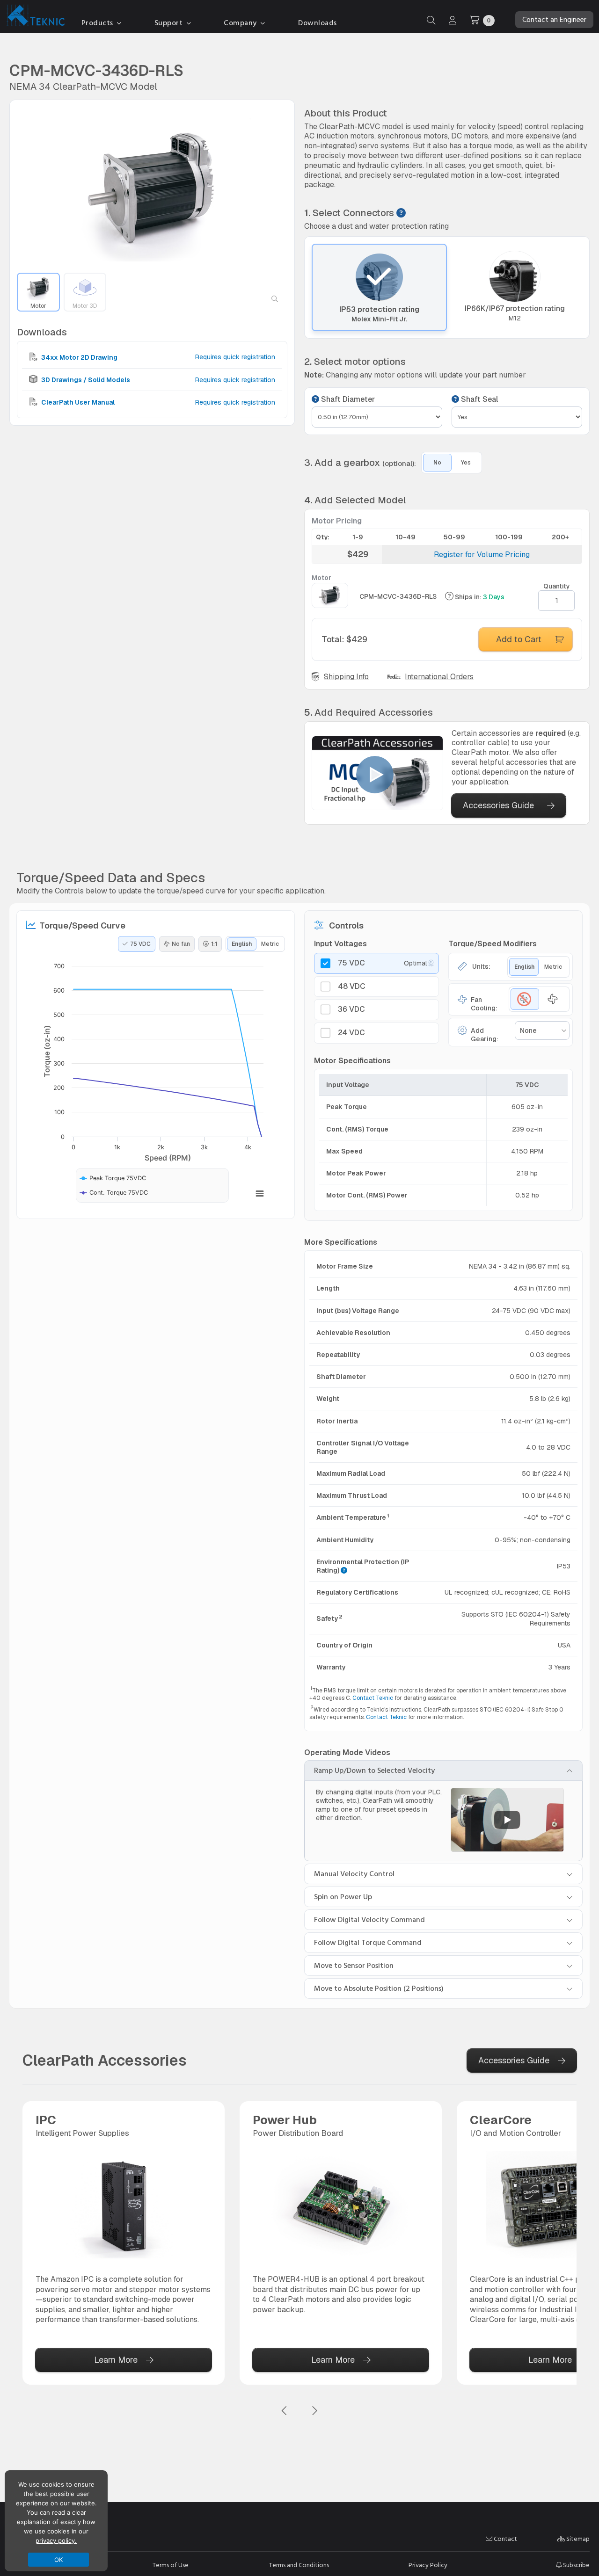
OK (59, 2560)
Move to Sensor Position (354, 1966)
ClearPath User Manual (77, 402)
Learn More (116, 2360)
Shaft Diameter (347, 399)
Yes (466, 463)
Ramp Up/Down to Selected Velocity (374, 1771)
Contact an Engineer (554, 20)
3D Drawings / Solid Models (85, 380)
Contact (505, 2539)
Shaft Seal (478, 399)
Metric (270, 944)
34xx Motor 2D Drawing (79, 357)
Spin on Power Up (343, 1897)
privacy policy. (56, 2540)
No (437, 463)
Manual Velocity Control (354, 1874)
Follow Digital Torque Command (368, 1943)
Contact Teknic (373, 1698)
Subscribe (576, 2565)
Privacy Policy (428, 2565)
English (242, 944)
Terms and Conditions (299, 2565)
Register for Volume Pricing (482, 555)
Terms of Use (171, 2565)
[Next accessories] (314, 2411)
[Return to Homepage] (34, 17)
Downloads (318, 23)
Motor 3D (85, 306)
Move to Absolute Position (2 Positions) (379, 1988)
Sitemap (577, 2539)
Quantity (557, 586)
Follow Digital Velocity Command (369, 1920)
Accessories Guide (498, 805)
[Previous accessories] (285, 2411)
